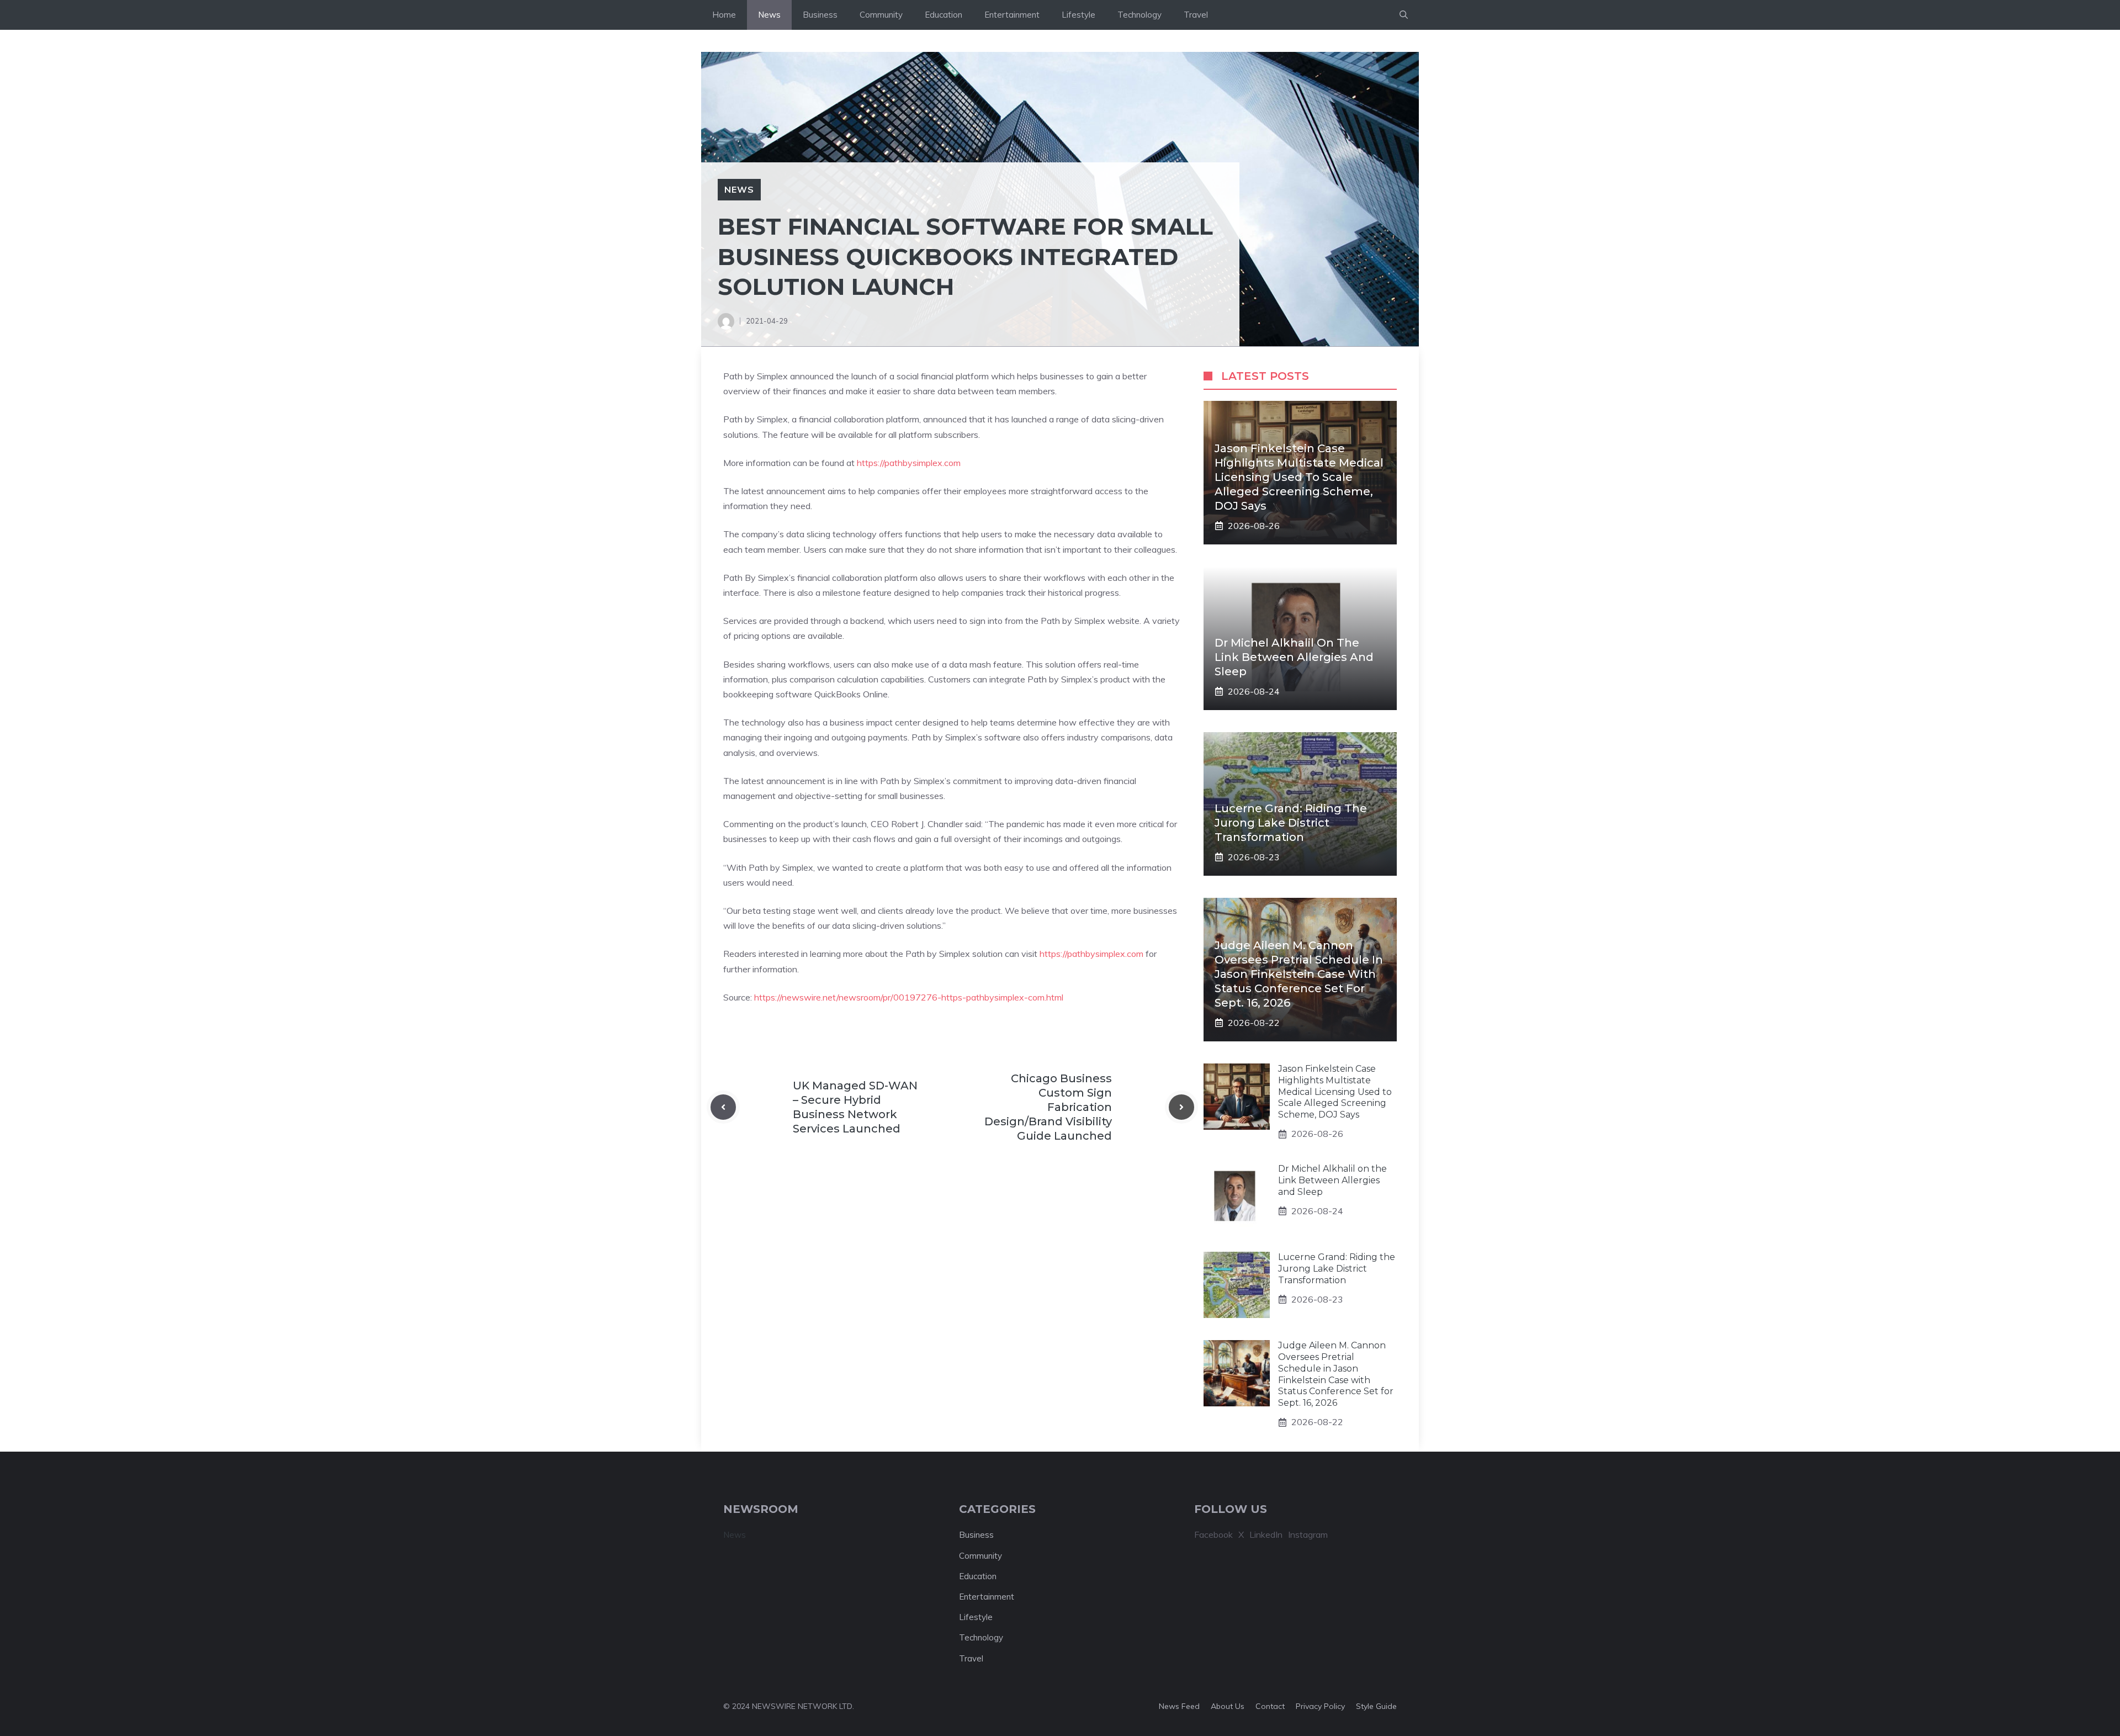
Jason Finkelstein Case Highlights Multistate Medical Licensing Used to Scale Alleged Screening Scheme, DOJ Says (1299, 477)
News (769, 15)
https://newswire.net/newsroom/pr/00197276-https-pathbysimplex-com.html (909, 997)
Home (724, 15)
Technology (1139, 15)
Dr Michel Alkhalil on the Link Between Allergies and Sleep (1294, 657)
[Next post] (1181, 1107)
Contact (1270, 1706)
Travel (1196, 15)
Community (881, 15)
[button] (1404, 15)
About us (1228, 1706)
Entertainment (1012, 15)
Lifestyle (1078, 15)
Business (820, 15)
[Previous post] (723, 1107)
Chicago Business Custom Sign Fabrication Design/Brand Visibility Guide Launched (1048, 1107)
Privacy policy (1320, 1706)
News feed (1179, 1706)
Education (944, 15)
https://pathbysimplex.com (909, 463)
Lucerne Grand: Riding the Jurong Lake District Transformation (1291, 823)
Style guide (1376, 1706)
